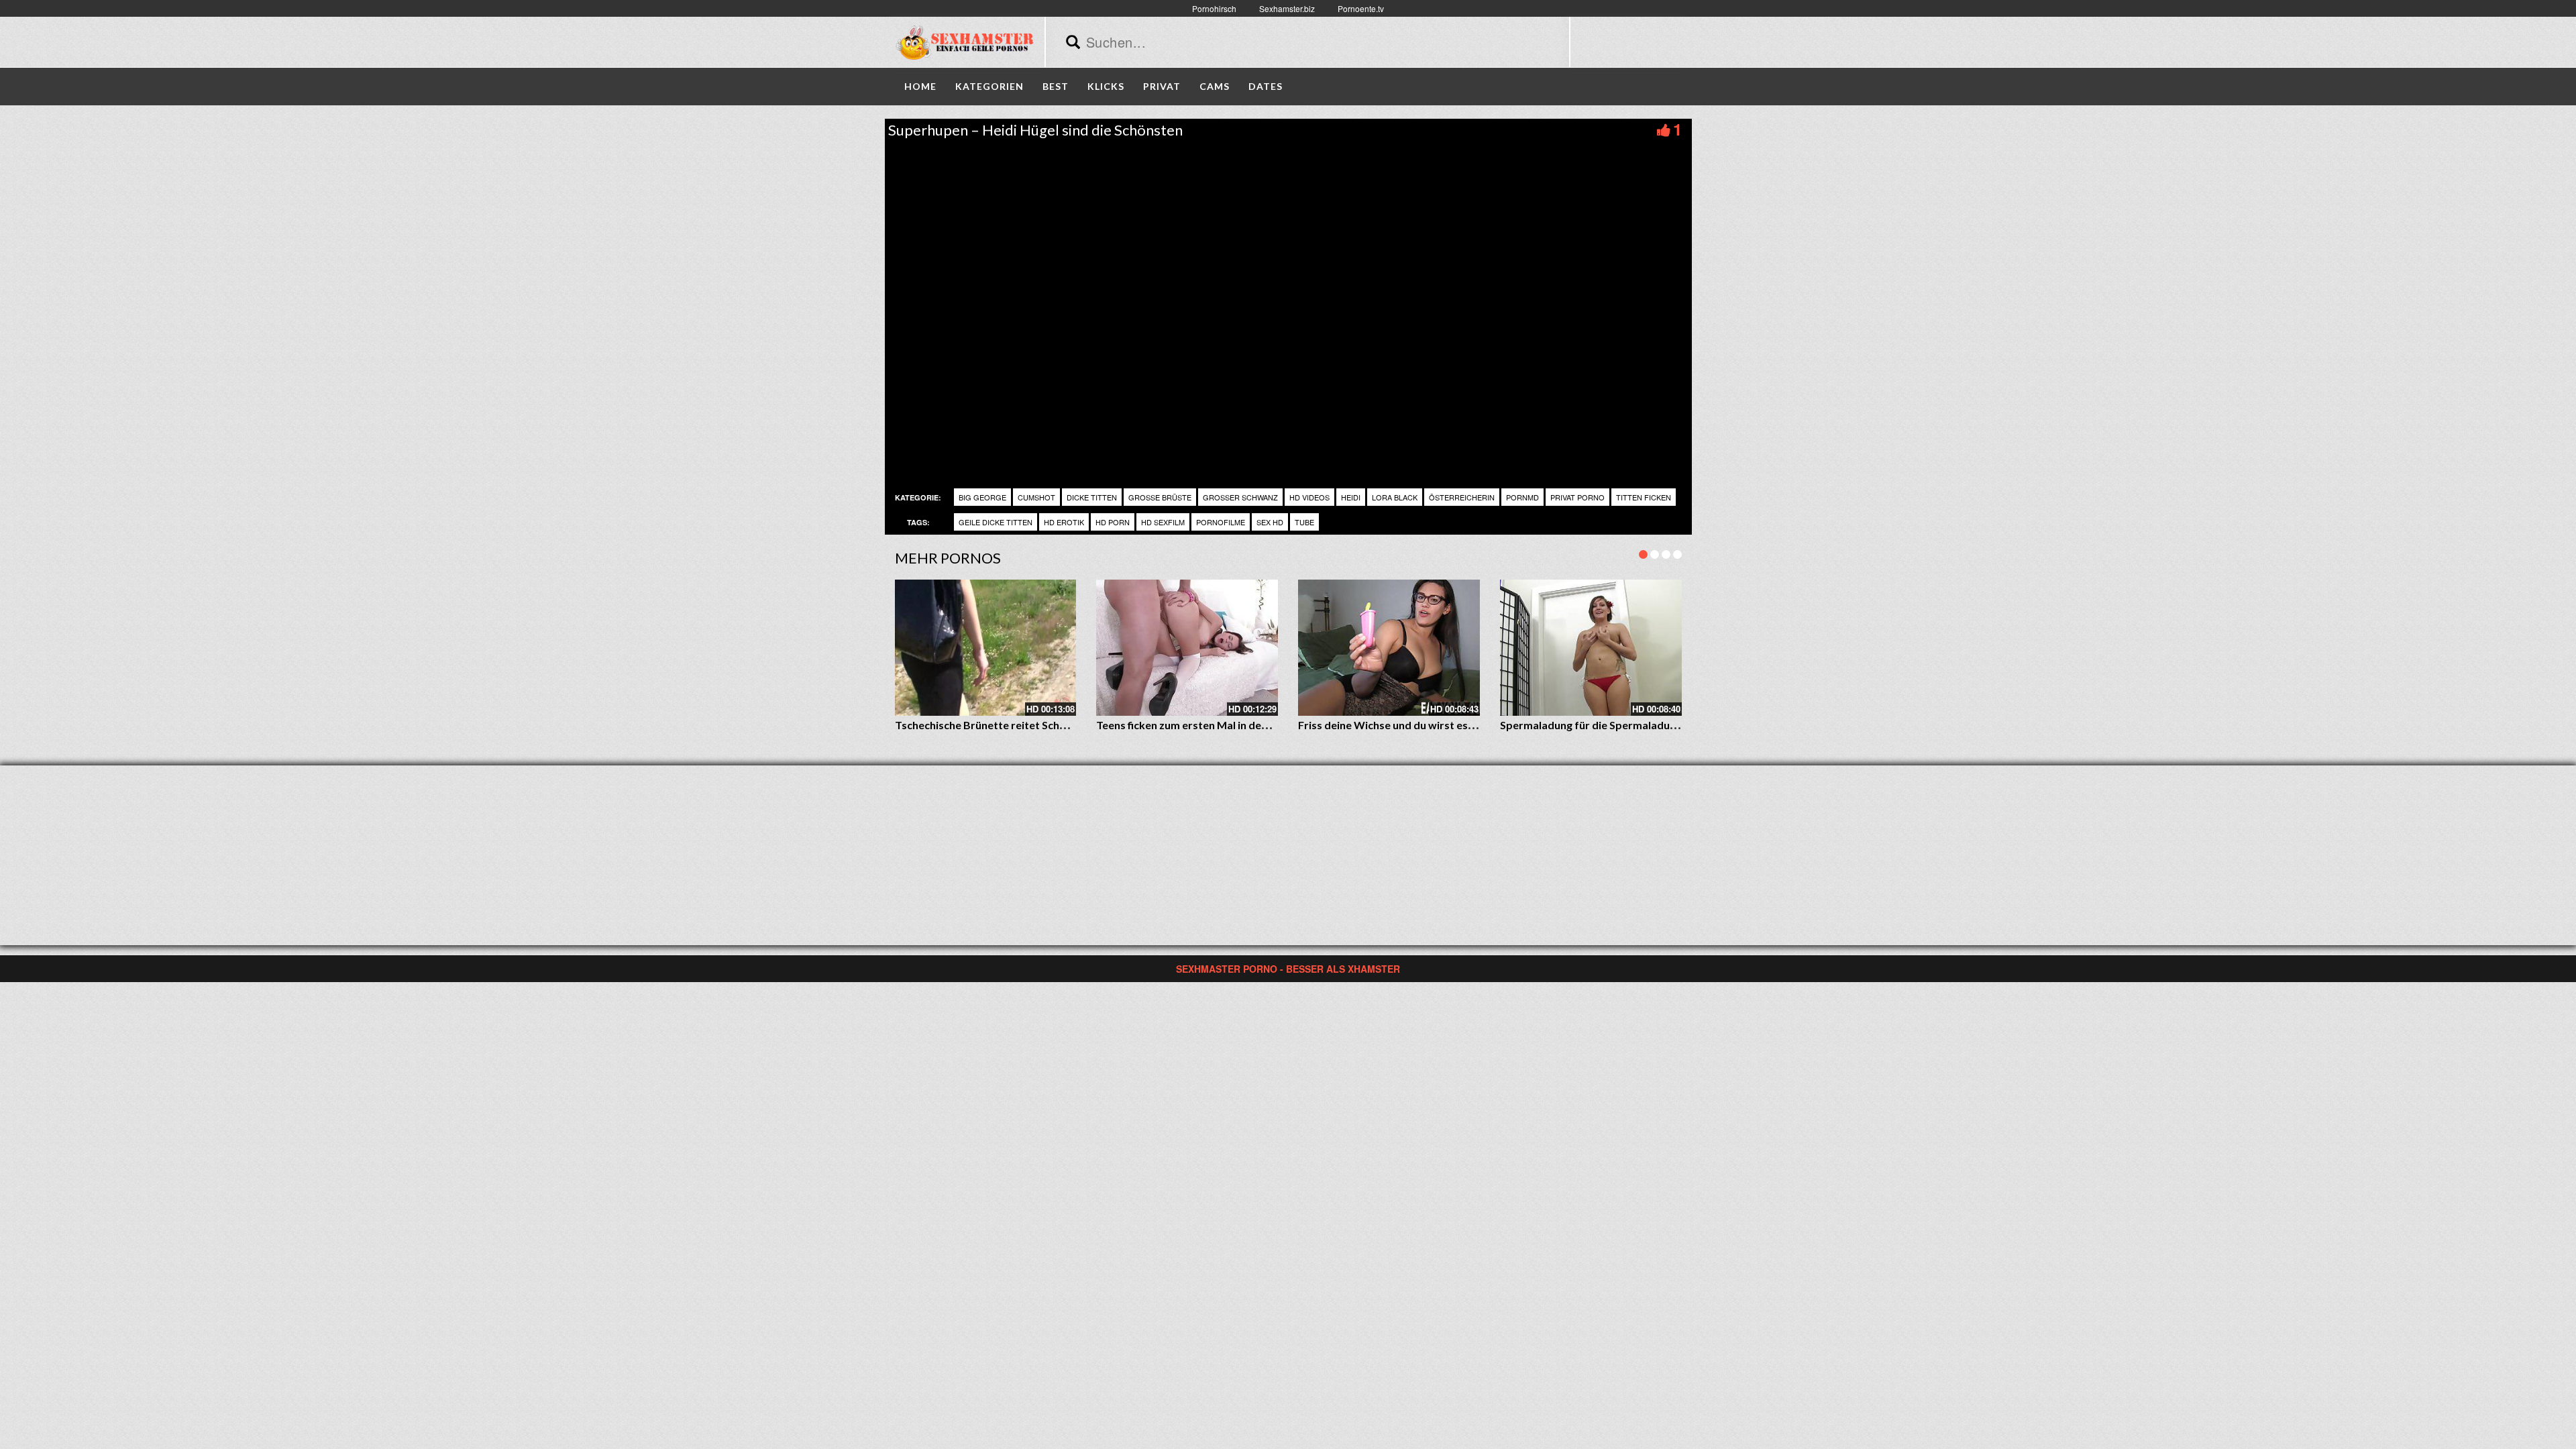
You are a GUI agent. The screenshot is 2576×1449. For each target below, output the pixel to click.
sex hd (1270, 522)
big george (982, 497)
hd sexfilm (1163, 522)
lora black (1395, 497)
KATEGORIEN (989, 86)
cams (1215, 86)
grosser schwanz (1240, 497)
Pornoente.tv (1361, 8)
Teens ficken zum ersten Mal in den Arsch (1197, 725)
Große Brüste (1160, 497)
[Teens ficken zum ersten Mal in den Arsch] (1187, 648)
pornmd (1522, 497)
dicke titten (1092, 497)
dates (1266, 86)
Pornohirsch (1214, 8)
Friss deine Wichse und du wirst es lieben (1399, 725)
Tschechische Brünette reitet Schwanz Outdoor (1014, 725)
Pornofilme (1221, 522)
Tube (1304, 522)
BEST (1056, 86)
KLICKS (1106, 86)
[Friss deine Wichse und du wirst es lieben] (1389, 648)
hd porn (1113, 522)
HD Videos (1309, 497)
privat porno (1577, 497)
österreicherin (1462, 497)
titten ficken (1644, 497)
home (920, 86)
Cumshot (1036, 497)
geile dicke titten (996, 522)
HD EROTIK (1064, 522)
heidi (1351, 497)
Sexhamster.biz (1287, 8)
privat (1162, 86)
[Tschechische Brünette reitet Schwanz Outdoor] (986, 648)
